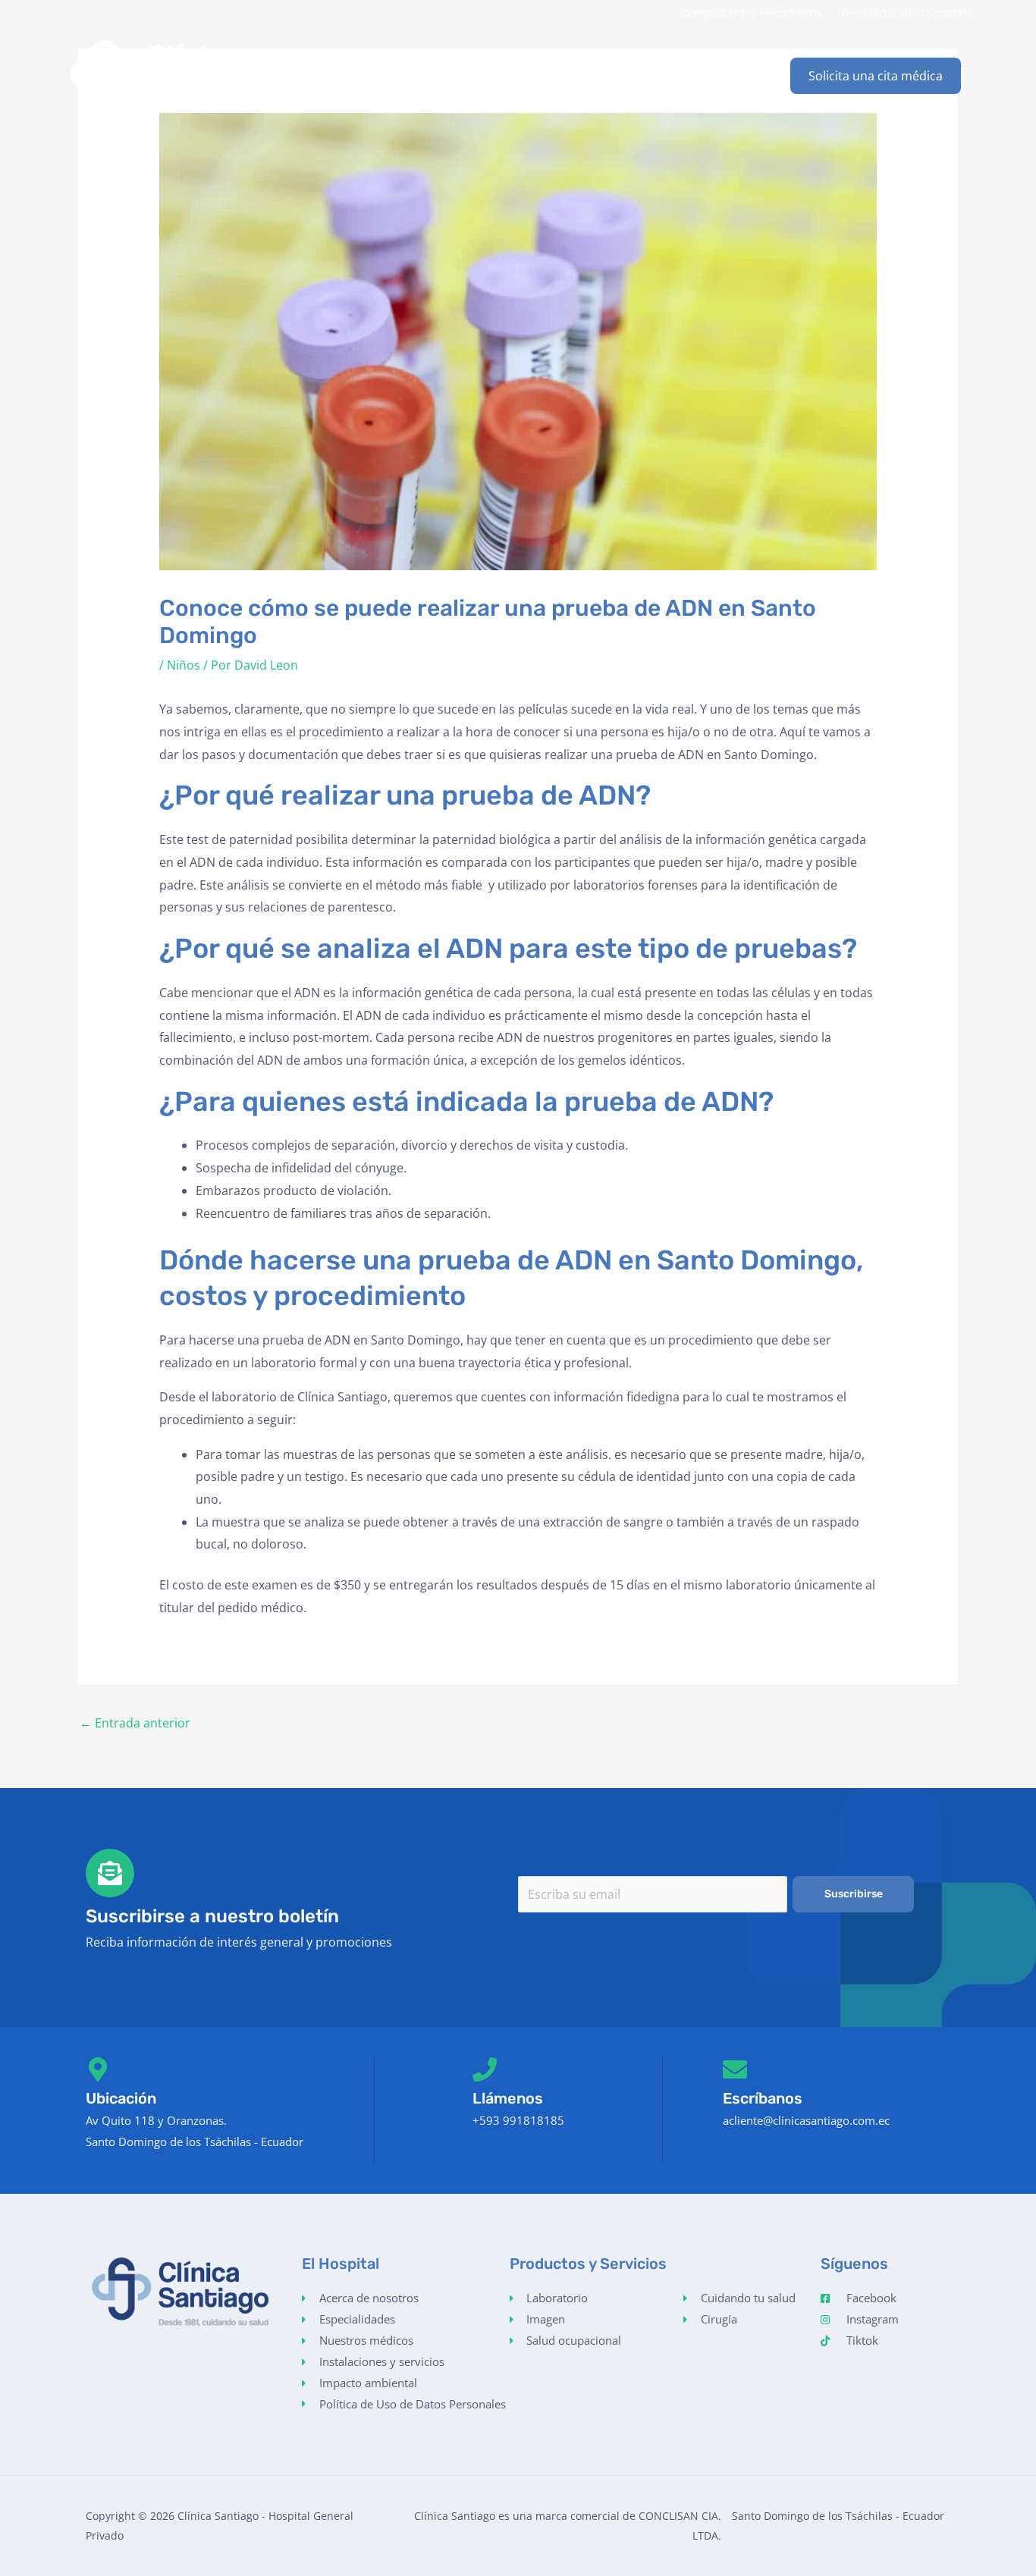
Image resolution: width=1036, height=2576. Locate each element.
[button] (876, 76)
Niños (184, 665)
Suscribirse (854, 1894)
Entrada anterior (135, 1723)
